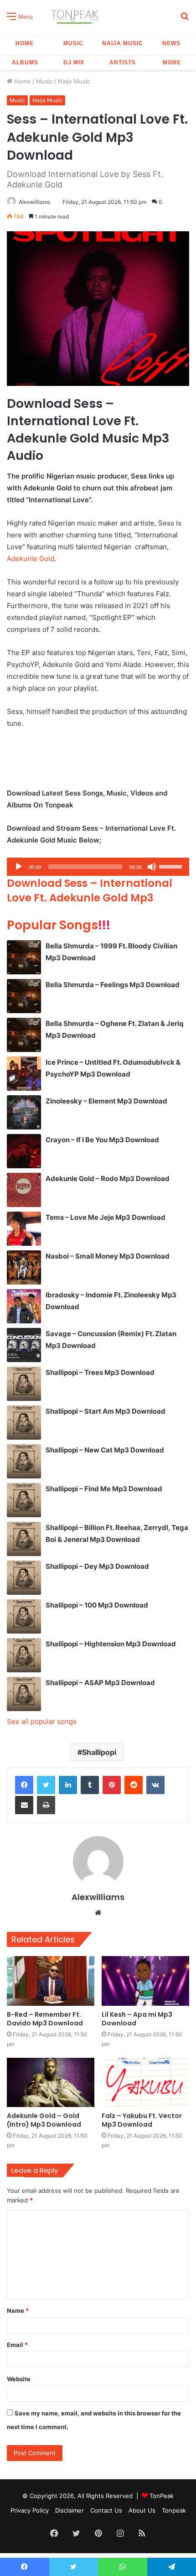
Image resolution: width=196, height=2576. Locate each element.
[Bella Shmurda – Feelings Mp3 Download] (24, 996)
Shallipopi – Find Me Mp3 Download (104, 1489)
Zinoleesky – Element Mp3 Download (106, 1101)
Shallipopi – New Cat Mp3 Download (105, 1450)
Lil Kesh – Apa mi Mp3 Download (137, 2019)
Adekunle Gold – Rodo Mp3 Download (108, 1179)
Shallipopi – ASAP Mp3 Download (100, 1683)
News (171, 43)
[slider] (172, 866)
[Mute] (152, 867)
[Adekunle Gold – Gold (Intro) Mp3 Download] (51, 2082)
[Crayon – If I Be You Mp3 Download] (24, 1151)
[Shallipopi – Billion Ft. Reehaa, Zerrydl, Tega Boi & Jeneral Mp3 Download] (24, 1539)
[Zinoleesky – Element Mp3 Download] (24, 1112)
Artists (123, 62)
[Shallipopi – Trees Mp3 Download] (24, 1384)
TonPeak (162, 2496)
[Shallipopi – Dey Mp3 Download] (24, 1578)
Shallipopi (99, 1752)
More (172, 62)
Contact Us (106, 2510)
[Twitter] (46, 1785)
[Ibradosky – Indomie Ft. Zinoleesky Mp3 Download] (24, 1306)
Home (25, 43)
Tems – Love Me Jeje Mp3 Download (106, 1217)
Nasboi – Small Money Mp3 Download (108, 1256)
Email (17, 2345)
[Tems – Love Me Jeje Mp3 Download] (24, 1229)
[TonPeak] (76, 16)
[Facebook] (24, 1785)
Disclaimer (70, 2510)
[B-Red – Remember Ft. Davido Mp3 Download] (51, 1981)
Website (19, 2379)
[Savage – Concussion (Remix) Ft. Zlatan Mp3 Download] (24, 1345)
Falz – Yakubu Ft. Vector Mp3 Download (142, 2120)
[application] (98, 867)
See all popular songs (42, 1721)
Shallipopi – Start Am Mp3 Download (106, 1411)
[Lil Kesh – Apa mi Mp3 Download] (145, 1981)
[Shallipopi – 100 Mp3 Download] (24, 1616)
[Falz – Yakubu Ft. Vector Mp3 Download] (145, 2082)
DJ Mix (74, 62)
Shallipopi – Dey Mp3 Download (97, 1566)
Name (18, 2311)
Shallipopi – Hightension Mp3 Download (111, 1644)
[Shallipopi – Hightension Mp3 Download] (24, 1655)
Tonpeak (174, 2510)
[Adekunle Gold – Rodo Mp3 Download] (24, 1190)
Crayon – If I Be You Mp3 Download (102, 1140)
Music (73, 43)
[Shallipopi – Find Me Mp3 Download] (24, 1500)
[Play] (19, 867)
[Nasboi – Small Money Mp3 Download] (24, 1267)
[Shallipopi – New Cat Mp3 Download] (24, 1461)
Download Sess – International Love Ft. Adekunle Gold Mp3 (90, 890)
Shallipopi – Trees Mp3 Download (100, 1372)
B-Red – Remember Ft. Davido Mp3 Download (45, 2019)
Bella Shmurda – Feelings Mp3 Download (113, 985)
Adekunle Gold (31, 559)
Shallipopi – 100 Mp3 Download (97, 1605)
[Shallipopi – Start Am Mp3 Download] (24, 1423)
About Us (142, 2510)
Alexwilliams (34, 202)
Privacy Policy (30, 2510)
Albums (25, 62)
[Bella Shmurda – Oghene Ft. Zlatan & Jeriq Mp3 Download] (24, 1035)
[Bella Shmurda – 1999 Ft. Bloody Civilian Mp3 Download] (24, 957)
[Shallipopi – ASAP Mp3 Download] (24, 1694)
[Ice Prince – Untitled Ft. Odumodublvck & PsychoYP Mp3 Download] (24, 1074)
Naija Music (123, 43)
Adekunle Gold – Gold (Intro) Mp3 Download (44, 2120)
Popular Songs (59, 925)
